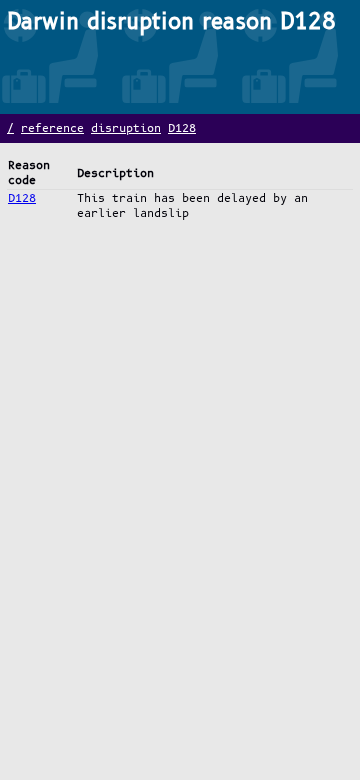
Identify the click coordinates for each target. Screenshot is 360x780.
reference (52, 128)
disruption (126, 128)
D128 (182, 128)
